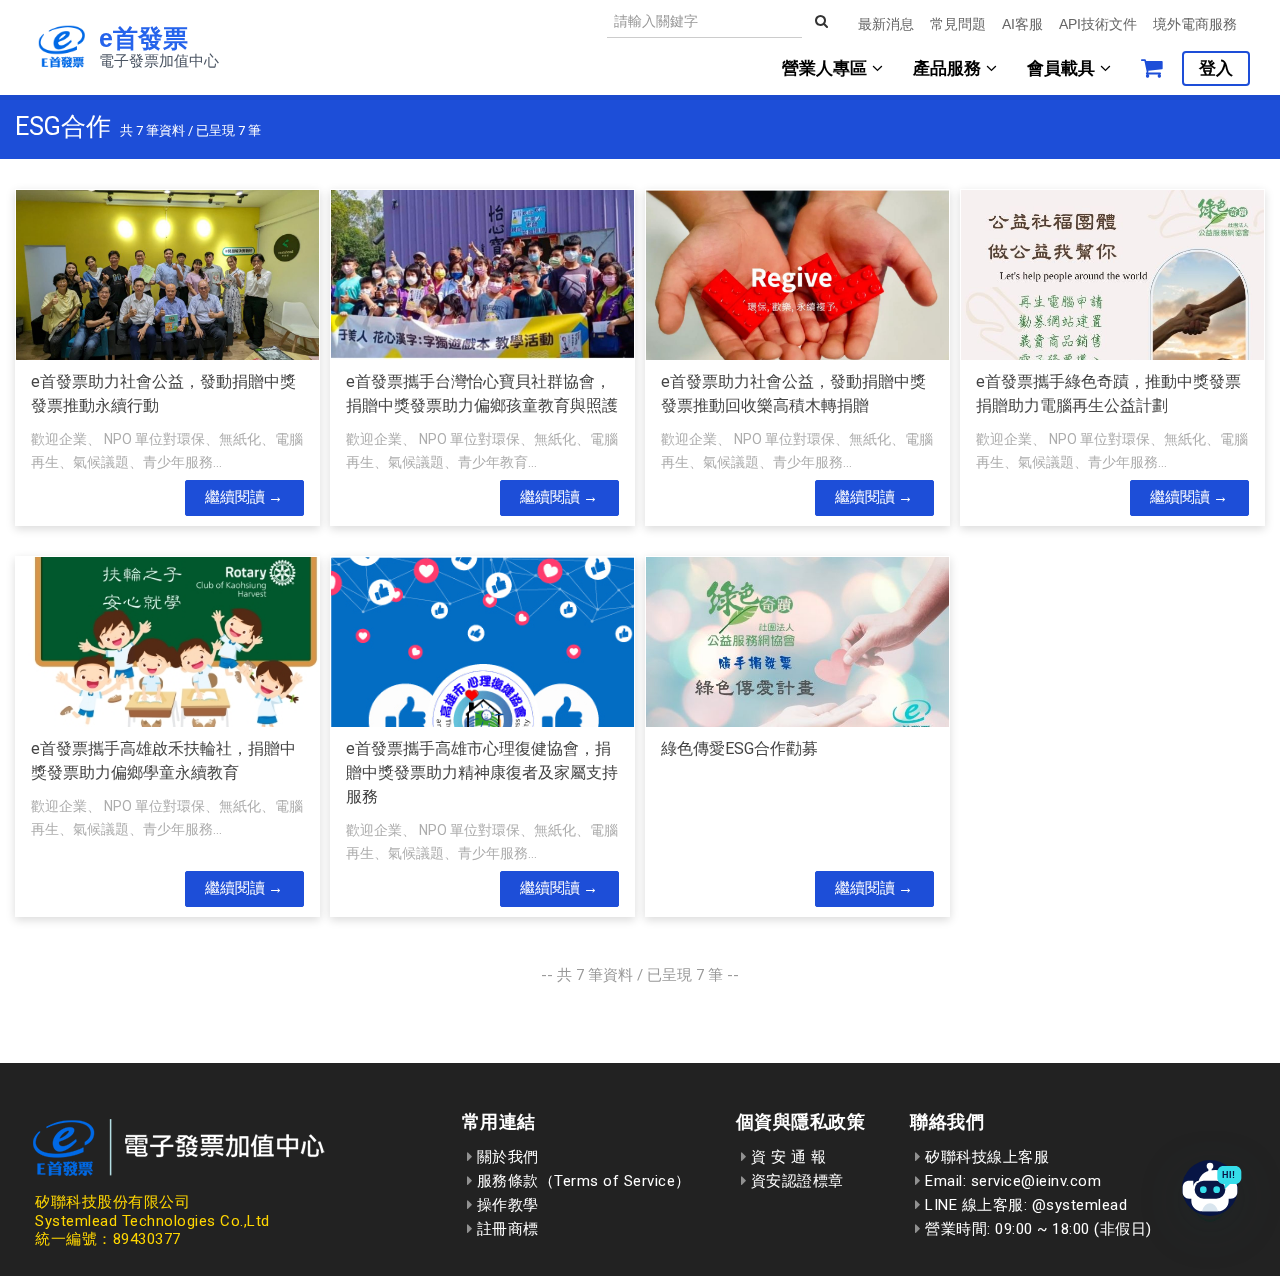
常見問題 (958, 24)
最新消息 (886, 24)
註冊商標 (505, 1229)
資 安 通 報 (786, 1157)
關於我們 (505, 1157)
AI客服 (1022, 24)
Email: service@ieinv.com (1011, 1181)
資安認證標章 (795, 1181)
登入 (1216, 68)
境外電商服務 (1195, 24)
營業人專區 (827, 68)
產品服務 (949, 68)
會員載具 (1063, 68)
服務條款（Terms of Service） (581, 1181)
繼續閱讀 (235, 497)
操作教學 (505, 1205)
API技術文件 (1098, 24)
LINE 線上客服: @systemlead (1024, 1205)
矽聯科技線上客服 (985, 1157)
